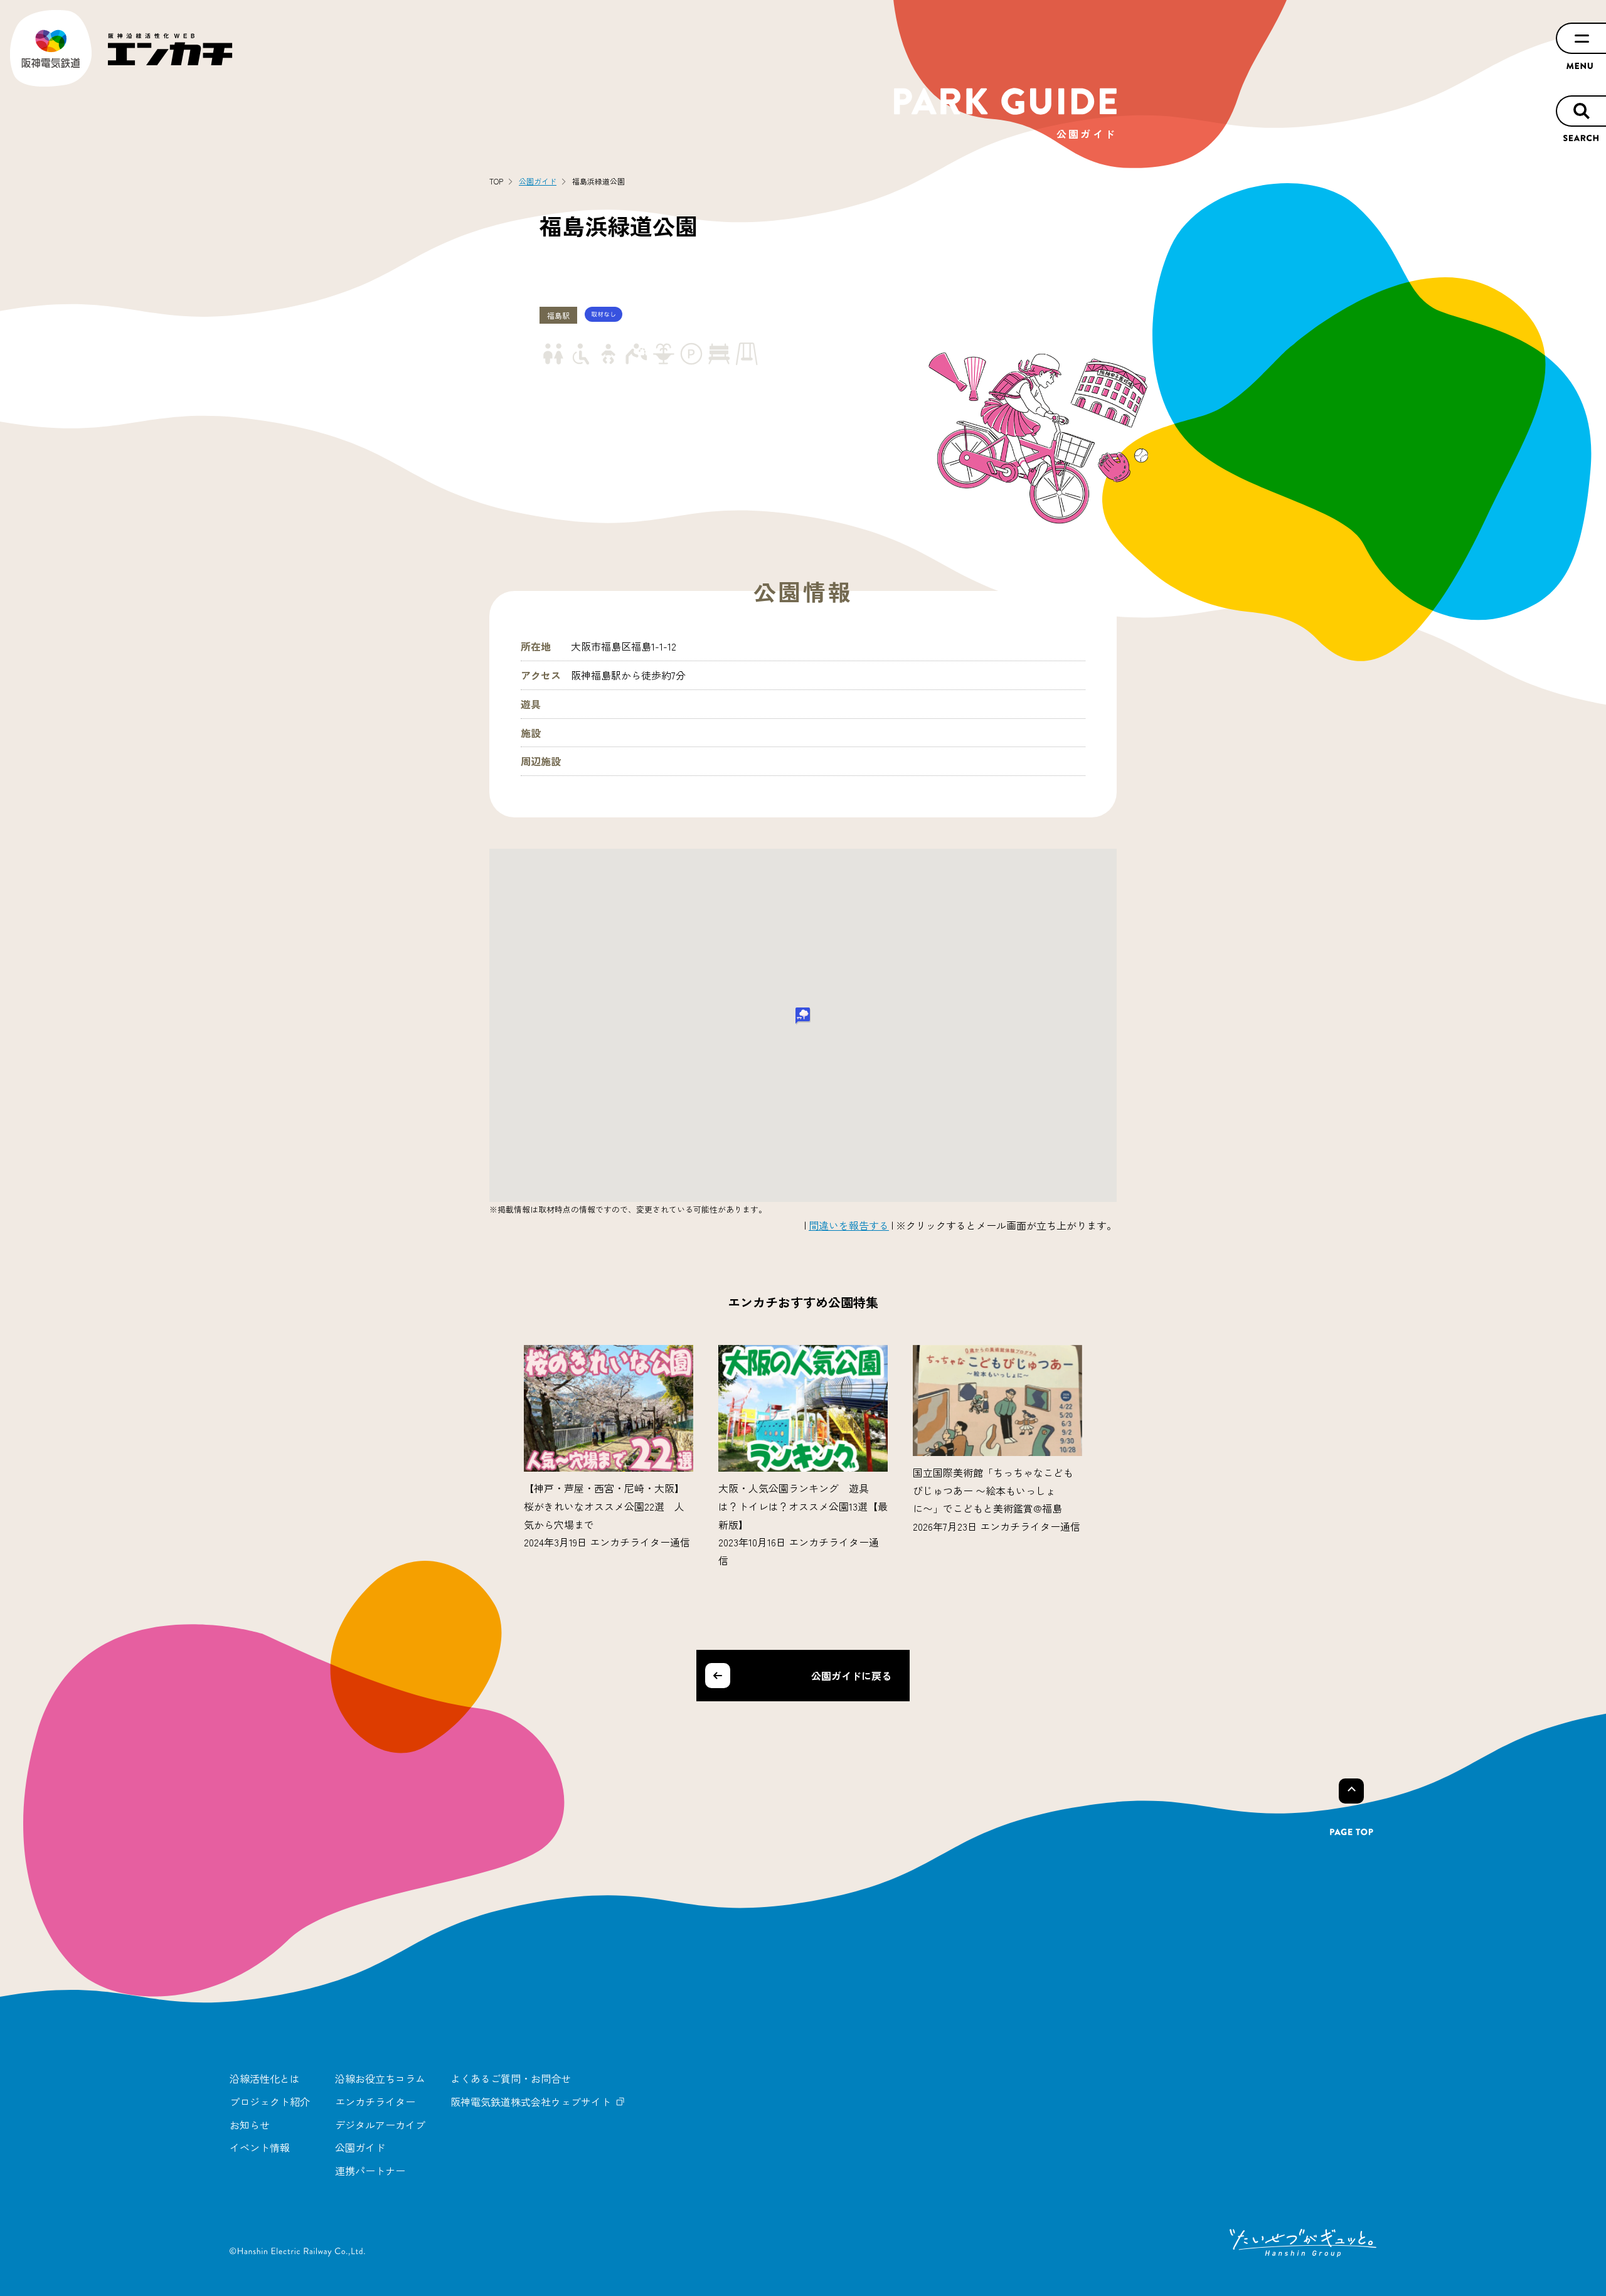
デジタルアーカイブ (380, 2125)
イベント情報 (260, 2147)
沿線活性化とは (265, 2078)
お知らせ (250, 2125)
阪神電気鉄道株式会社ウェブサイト (531, 2102)
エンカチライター (375, 2102)
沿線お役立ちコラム (380, 2078)
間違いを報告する (849, 1225)
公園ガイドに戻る (851, 1676)
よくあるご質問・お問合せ (511, 2078)
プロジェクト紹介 (270, 2102)
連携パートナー (370, 2171)
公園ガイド (360, 2147)
